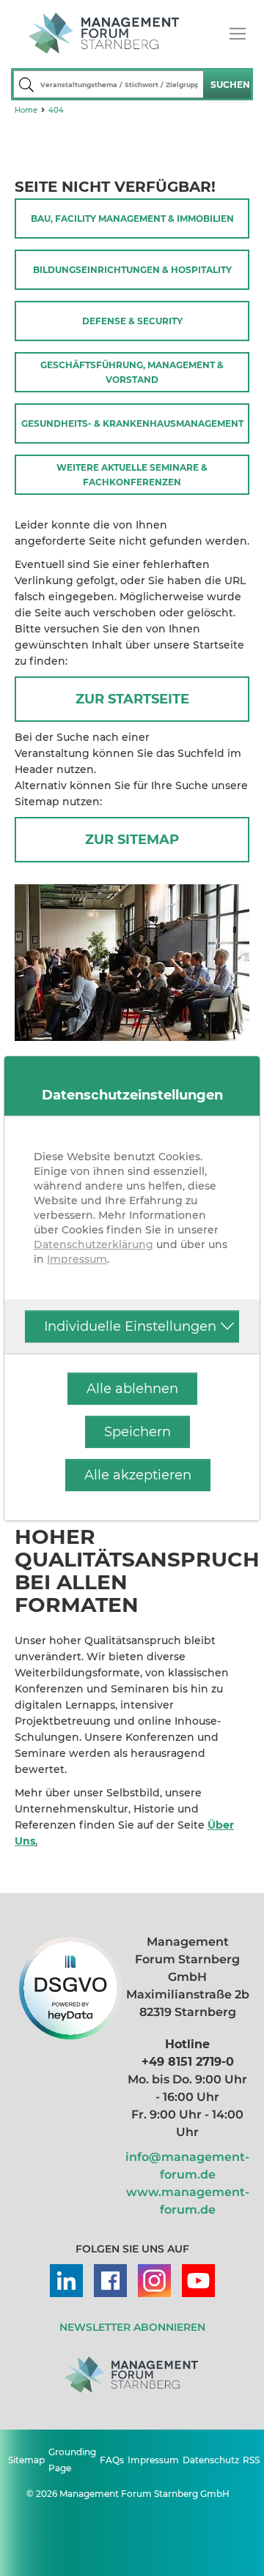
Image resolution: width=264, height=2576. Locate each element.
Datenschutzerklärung (93, 1244)
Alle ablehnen (132, 1389)
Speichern (137, 1432)
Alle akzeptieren (138, 1475)
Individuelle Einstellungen (130, 1326)
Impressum (77, 1259)
